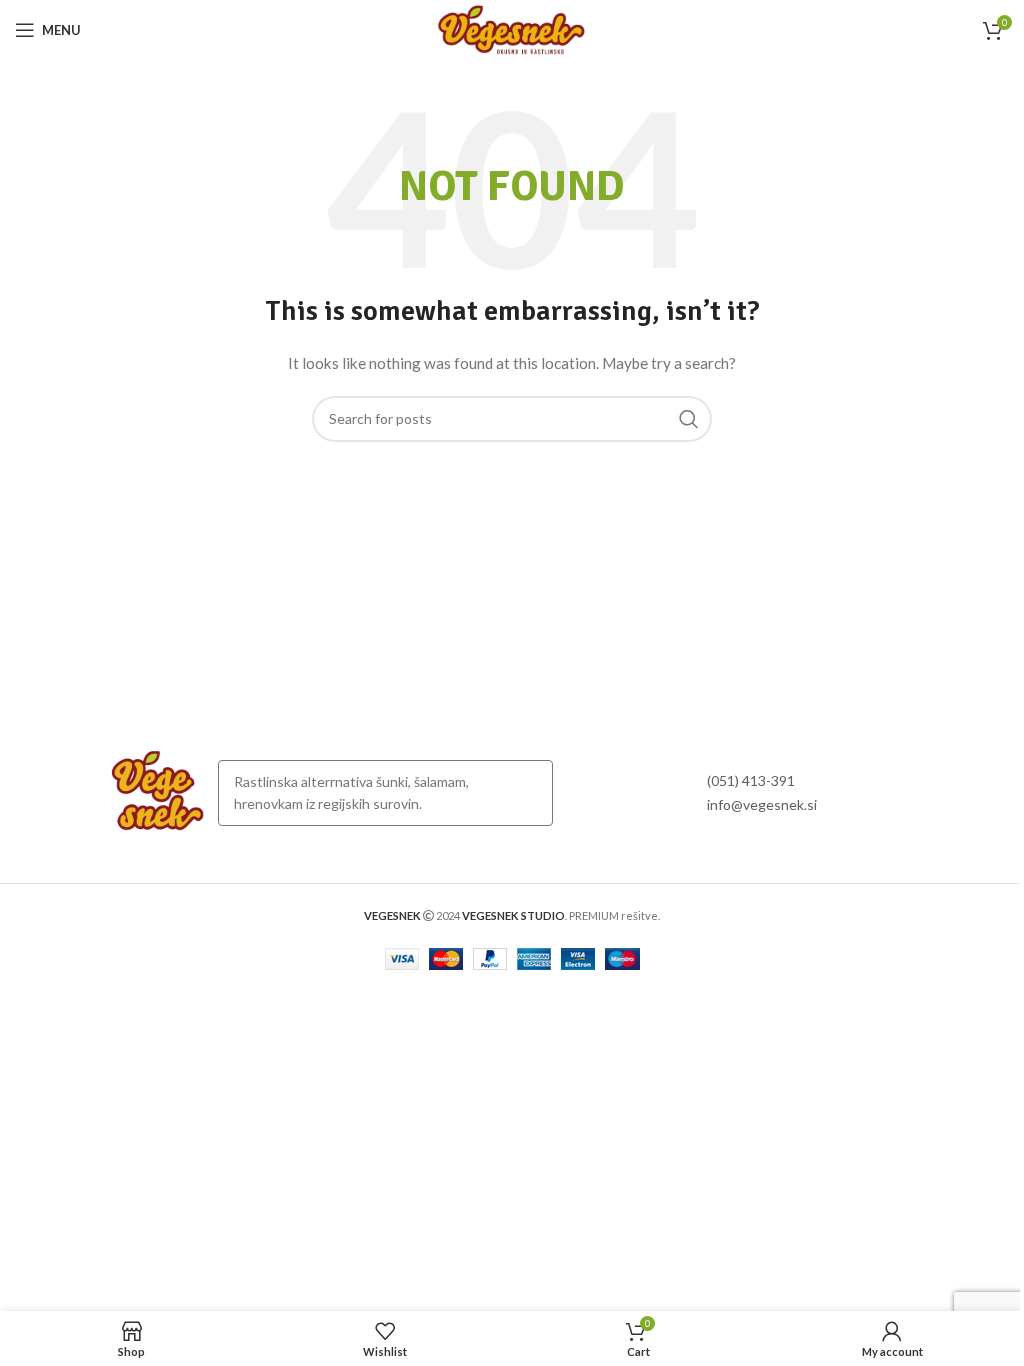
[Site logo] (511, 28)
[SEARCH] (689, 419)
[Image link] (158, 791)
